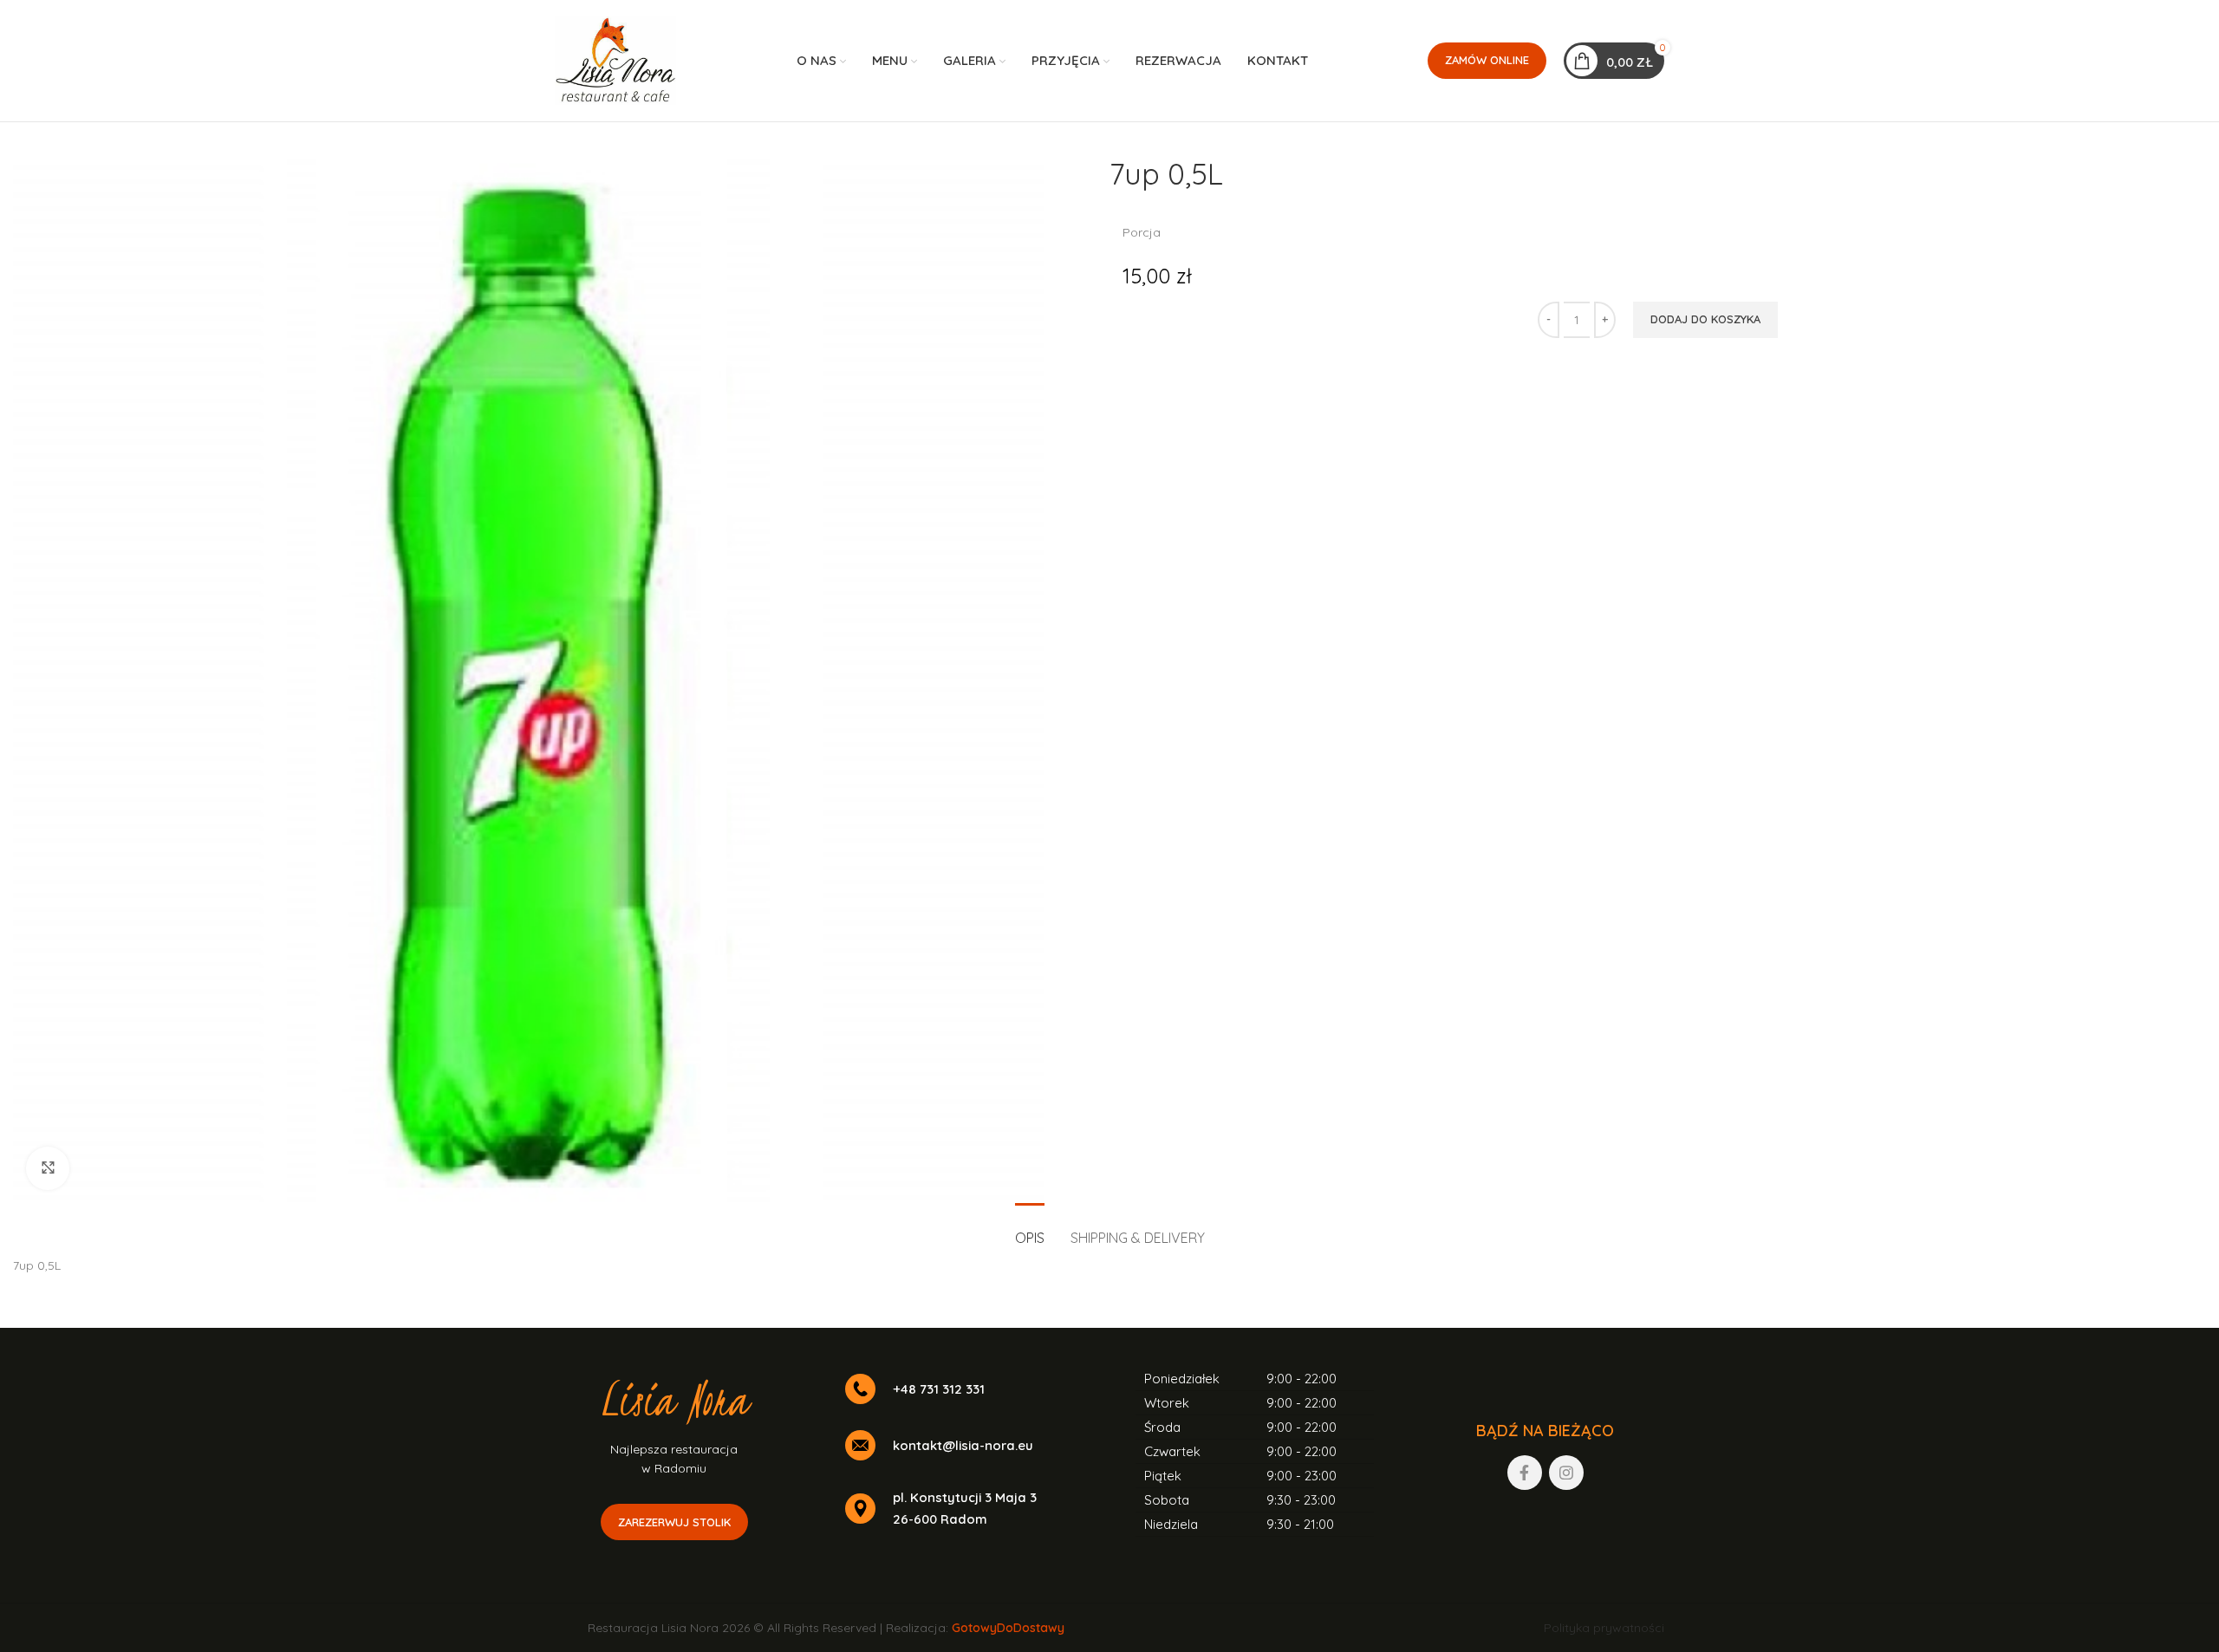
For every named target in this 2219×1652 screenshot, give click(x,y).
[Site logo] (615, 60)
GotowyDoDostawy (1008, 1628)
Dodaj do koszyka (1705, 319)
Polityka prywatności (1604, 1628)
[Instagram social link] (1566, 1473)
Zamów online (1487, 60)
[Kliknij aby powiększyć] (48, 1168)
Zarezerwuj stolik (674, 1522)
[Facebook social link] (1525, 1473)
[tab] (1030, 1229)
